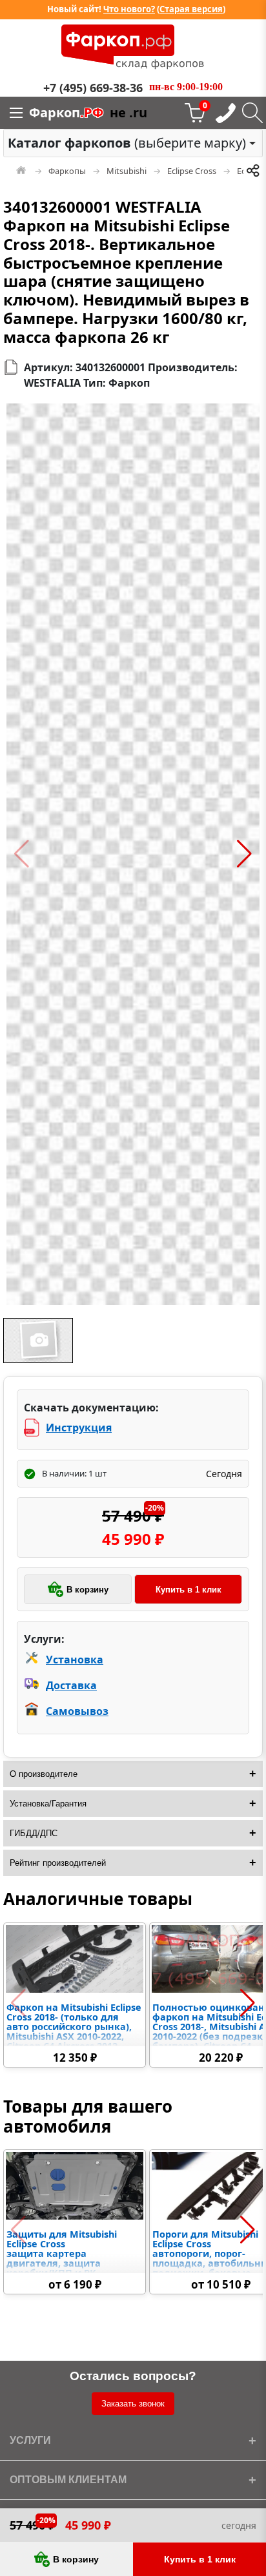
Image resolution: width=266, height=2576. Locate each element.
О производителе (44, 1774)
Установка (75, 1660)
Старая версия (191, 9)
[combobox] (133, 143)
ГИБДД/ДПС (34, 1833)
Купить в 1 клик (189, 1590)
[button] (22, 854)
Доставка (71, 1685)
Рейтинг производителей (58, 1863)
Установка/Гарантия (48, 1804)
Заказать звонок (133, 2404)
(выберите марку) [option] (127, 143)
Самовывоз (77, 1711)
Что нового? (129, 9)
